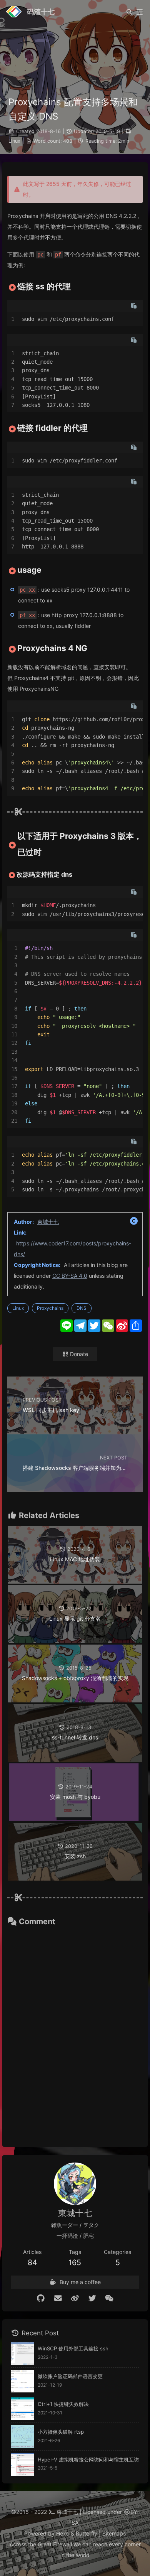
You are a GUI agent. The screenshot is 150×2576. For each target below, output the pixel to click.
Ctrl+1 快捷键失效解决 (63, 2404)
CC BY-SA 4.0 (70, 1276)
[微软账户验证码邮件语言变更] (22, 2381)
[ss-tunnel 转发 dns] (75, 1760)
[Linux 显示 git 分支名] (75, 1641)
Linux (14, 141)
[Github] (41, 2298)
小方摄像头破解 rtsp (61, 2432)
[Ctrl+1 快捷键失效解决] (22, 2409)
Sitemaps (114, 2533)
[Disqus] (75, 2033)
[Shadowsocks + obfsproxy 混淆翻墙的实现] (75, 1700)
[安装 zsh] (75, 1878)
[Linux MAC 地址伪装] (75, 1582)
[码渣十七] (14, 17)
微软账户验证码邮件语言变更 (70, 2376)
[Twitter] (92, 2298)
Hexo (63, 2533)
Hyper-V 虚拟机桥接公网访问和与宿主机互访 (88, 2460)
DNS (82, 1308)
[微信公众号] (109, 2298)
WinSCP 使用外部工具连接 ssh (73, 2348)
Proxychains (50, 1308)
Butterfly (87, 2533)
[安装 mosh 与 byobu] (75, 1819)
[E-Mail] (58, 2298)
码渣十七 (41, 12)
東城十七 (48, 1222)
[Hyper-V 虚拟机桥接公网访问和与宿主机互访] (22, 2464)
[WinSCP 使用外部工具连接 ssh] (22, 2354)
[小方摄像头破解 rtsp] (22, 2437)
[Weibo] (75, 2298)
